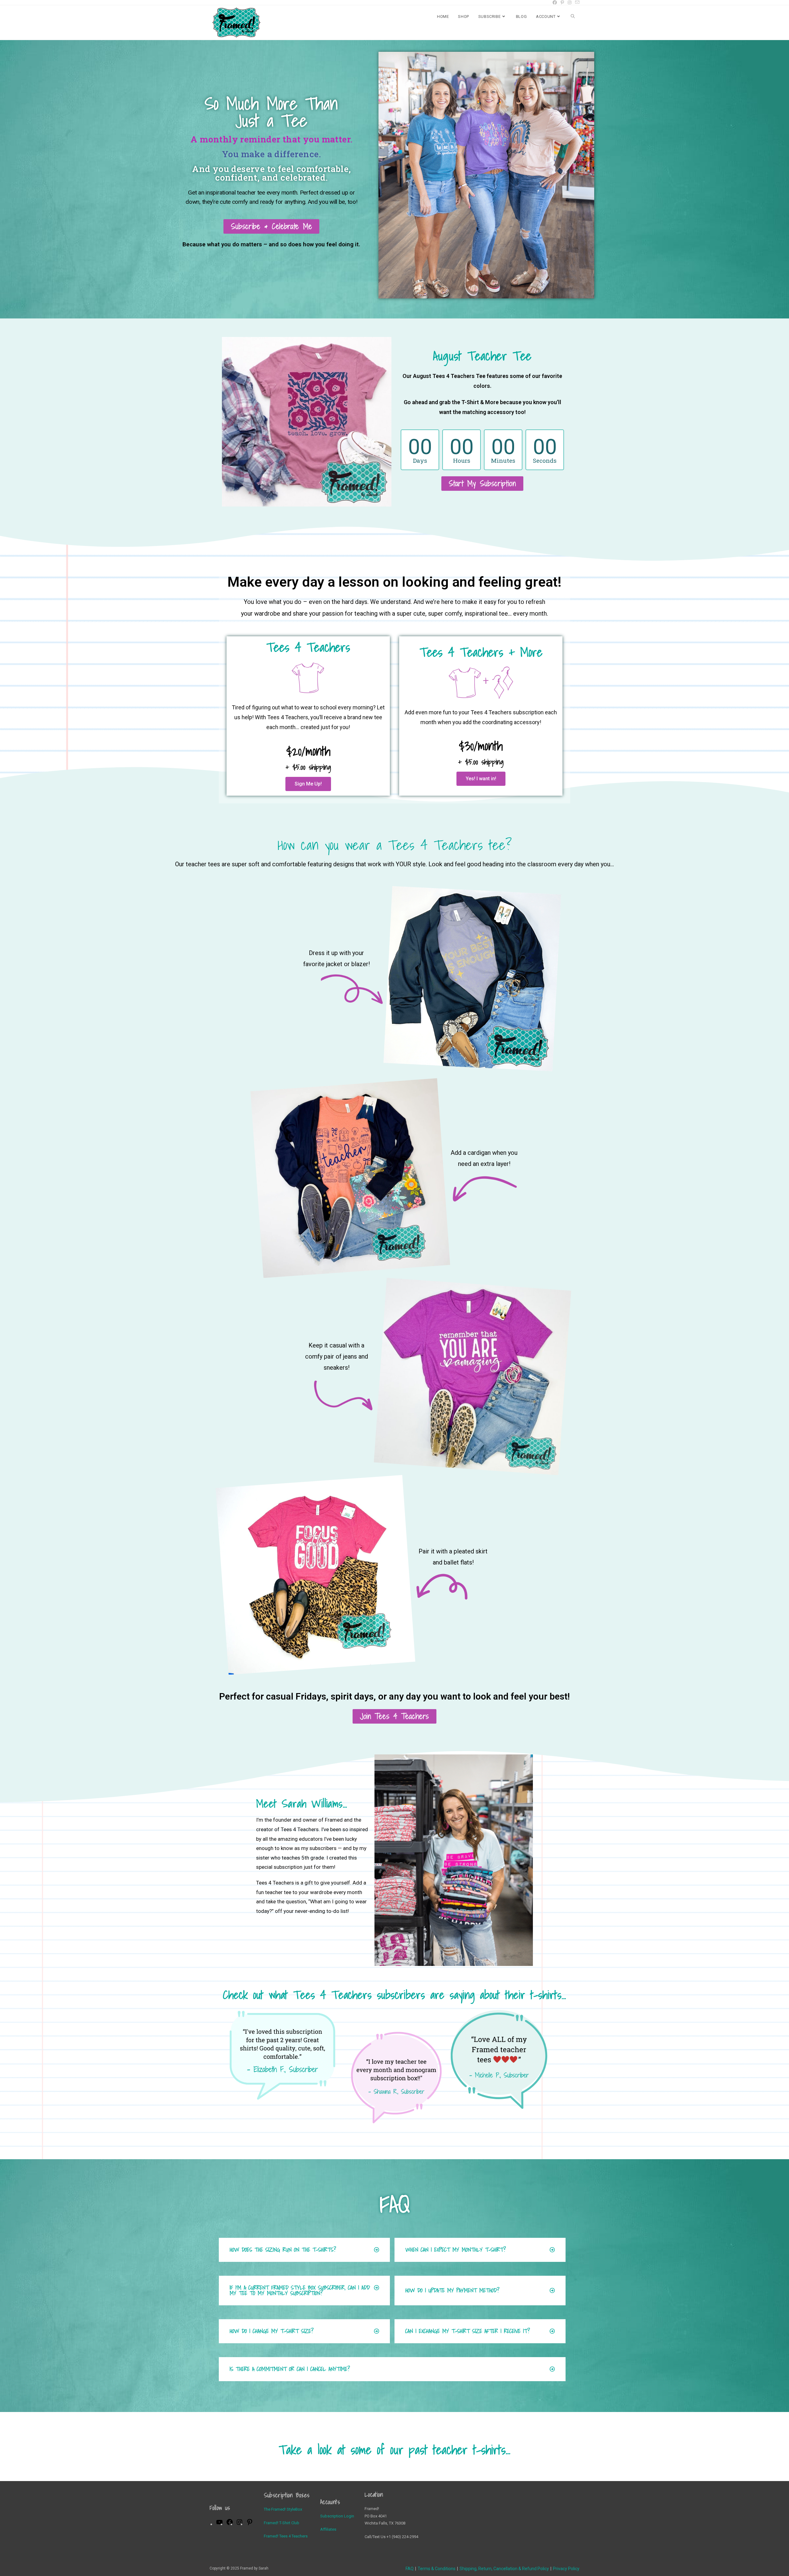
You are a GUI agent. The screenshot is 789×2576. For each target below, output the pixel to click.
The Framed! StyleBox (283, 2509)
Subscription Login (337, 2516)
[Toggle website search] (573, 17)
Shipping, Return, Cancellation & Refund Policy (504, 2569)
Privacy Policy (566, 2569)
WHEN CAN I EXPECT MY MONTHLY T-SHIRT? (456, 2250)
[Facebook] (230, 2524)
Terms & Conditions (437, 2569)
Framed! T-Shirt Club (282, 2523)
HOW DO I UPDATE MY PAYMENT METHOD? (452, 2290)
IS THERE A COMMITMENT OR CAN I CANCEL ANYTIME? (290, 2369)
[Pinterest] (250, 2524)
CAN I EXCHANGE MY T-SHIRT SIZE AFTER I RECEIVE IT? (468, 2331)
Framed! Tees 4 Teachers (286, 2536)
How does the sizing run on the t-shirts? (283, 2250)
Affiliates (328, 2529)
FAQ (410, 2569)
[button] (304, 2250)
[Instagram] (239, 2524)
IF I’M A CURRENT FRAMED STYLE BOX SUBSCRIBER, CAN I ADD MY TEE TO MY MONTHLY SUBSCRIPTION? (300, 2290)
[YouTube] (219, 2524)
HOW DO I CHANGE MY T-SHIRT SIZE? (272, 2331)
